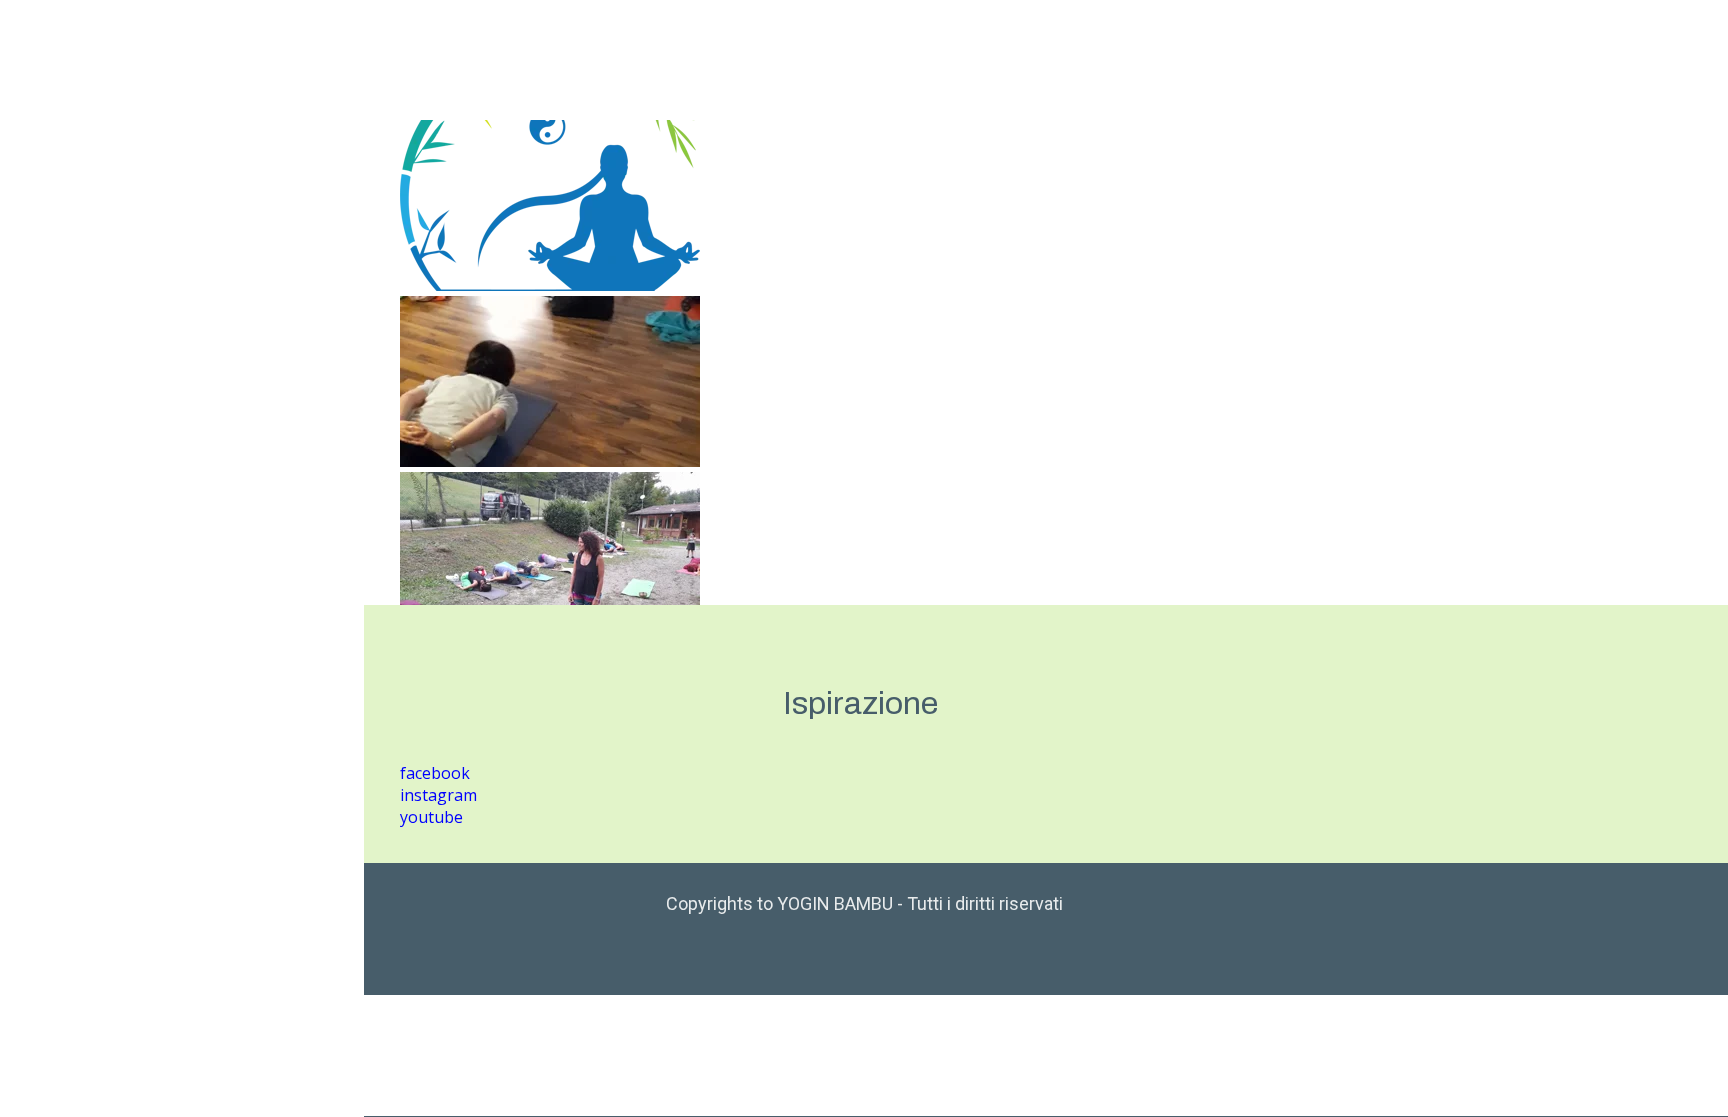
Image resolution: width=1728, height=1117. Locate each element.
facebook (435, 773)
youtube (431, 817)
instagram (438, 795)
